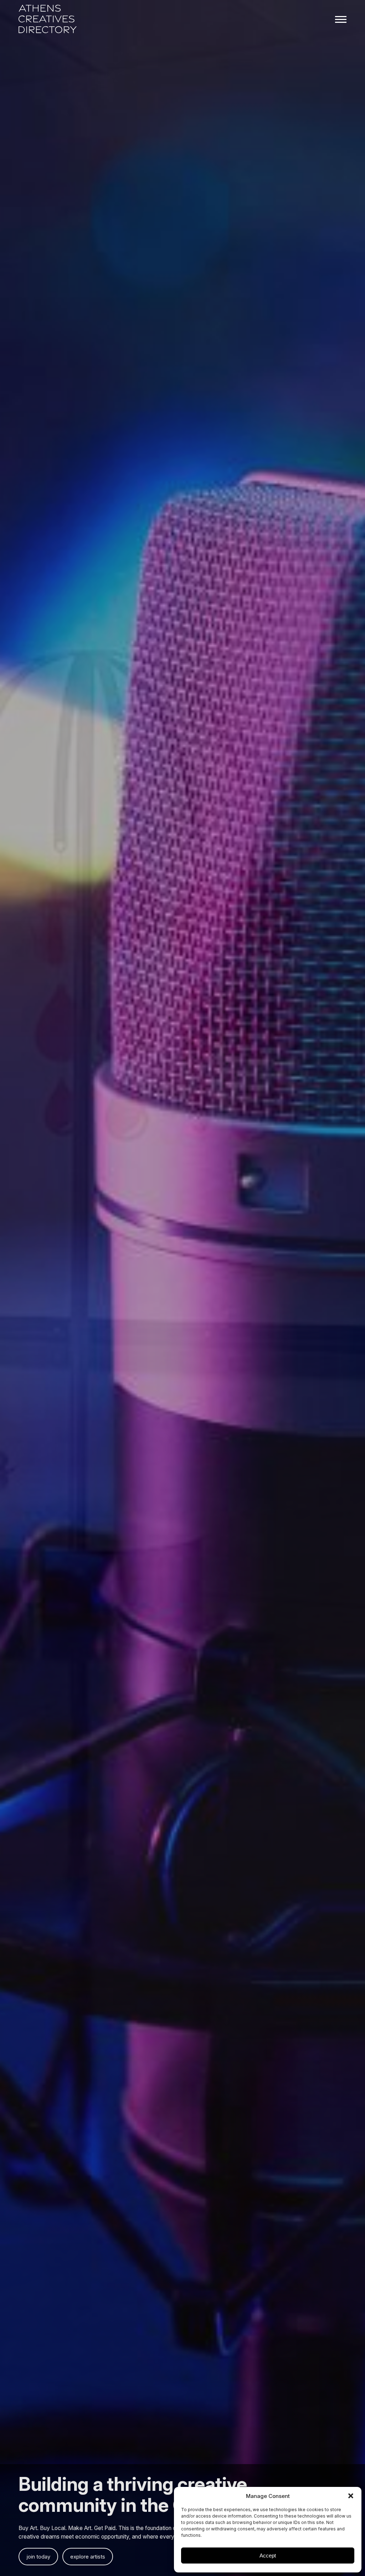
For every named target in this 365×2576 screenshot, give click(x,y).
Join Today (38, 2557)
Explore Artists (88, 2557)
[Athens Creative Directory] (48, 20)
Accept (268, 2556)
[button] (351, 2496)
